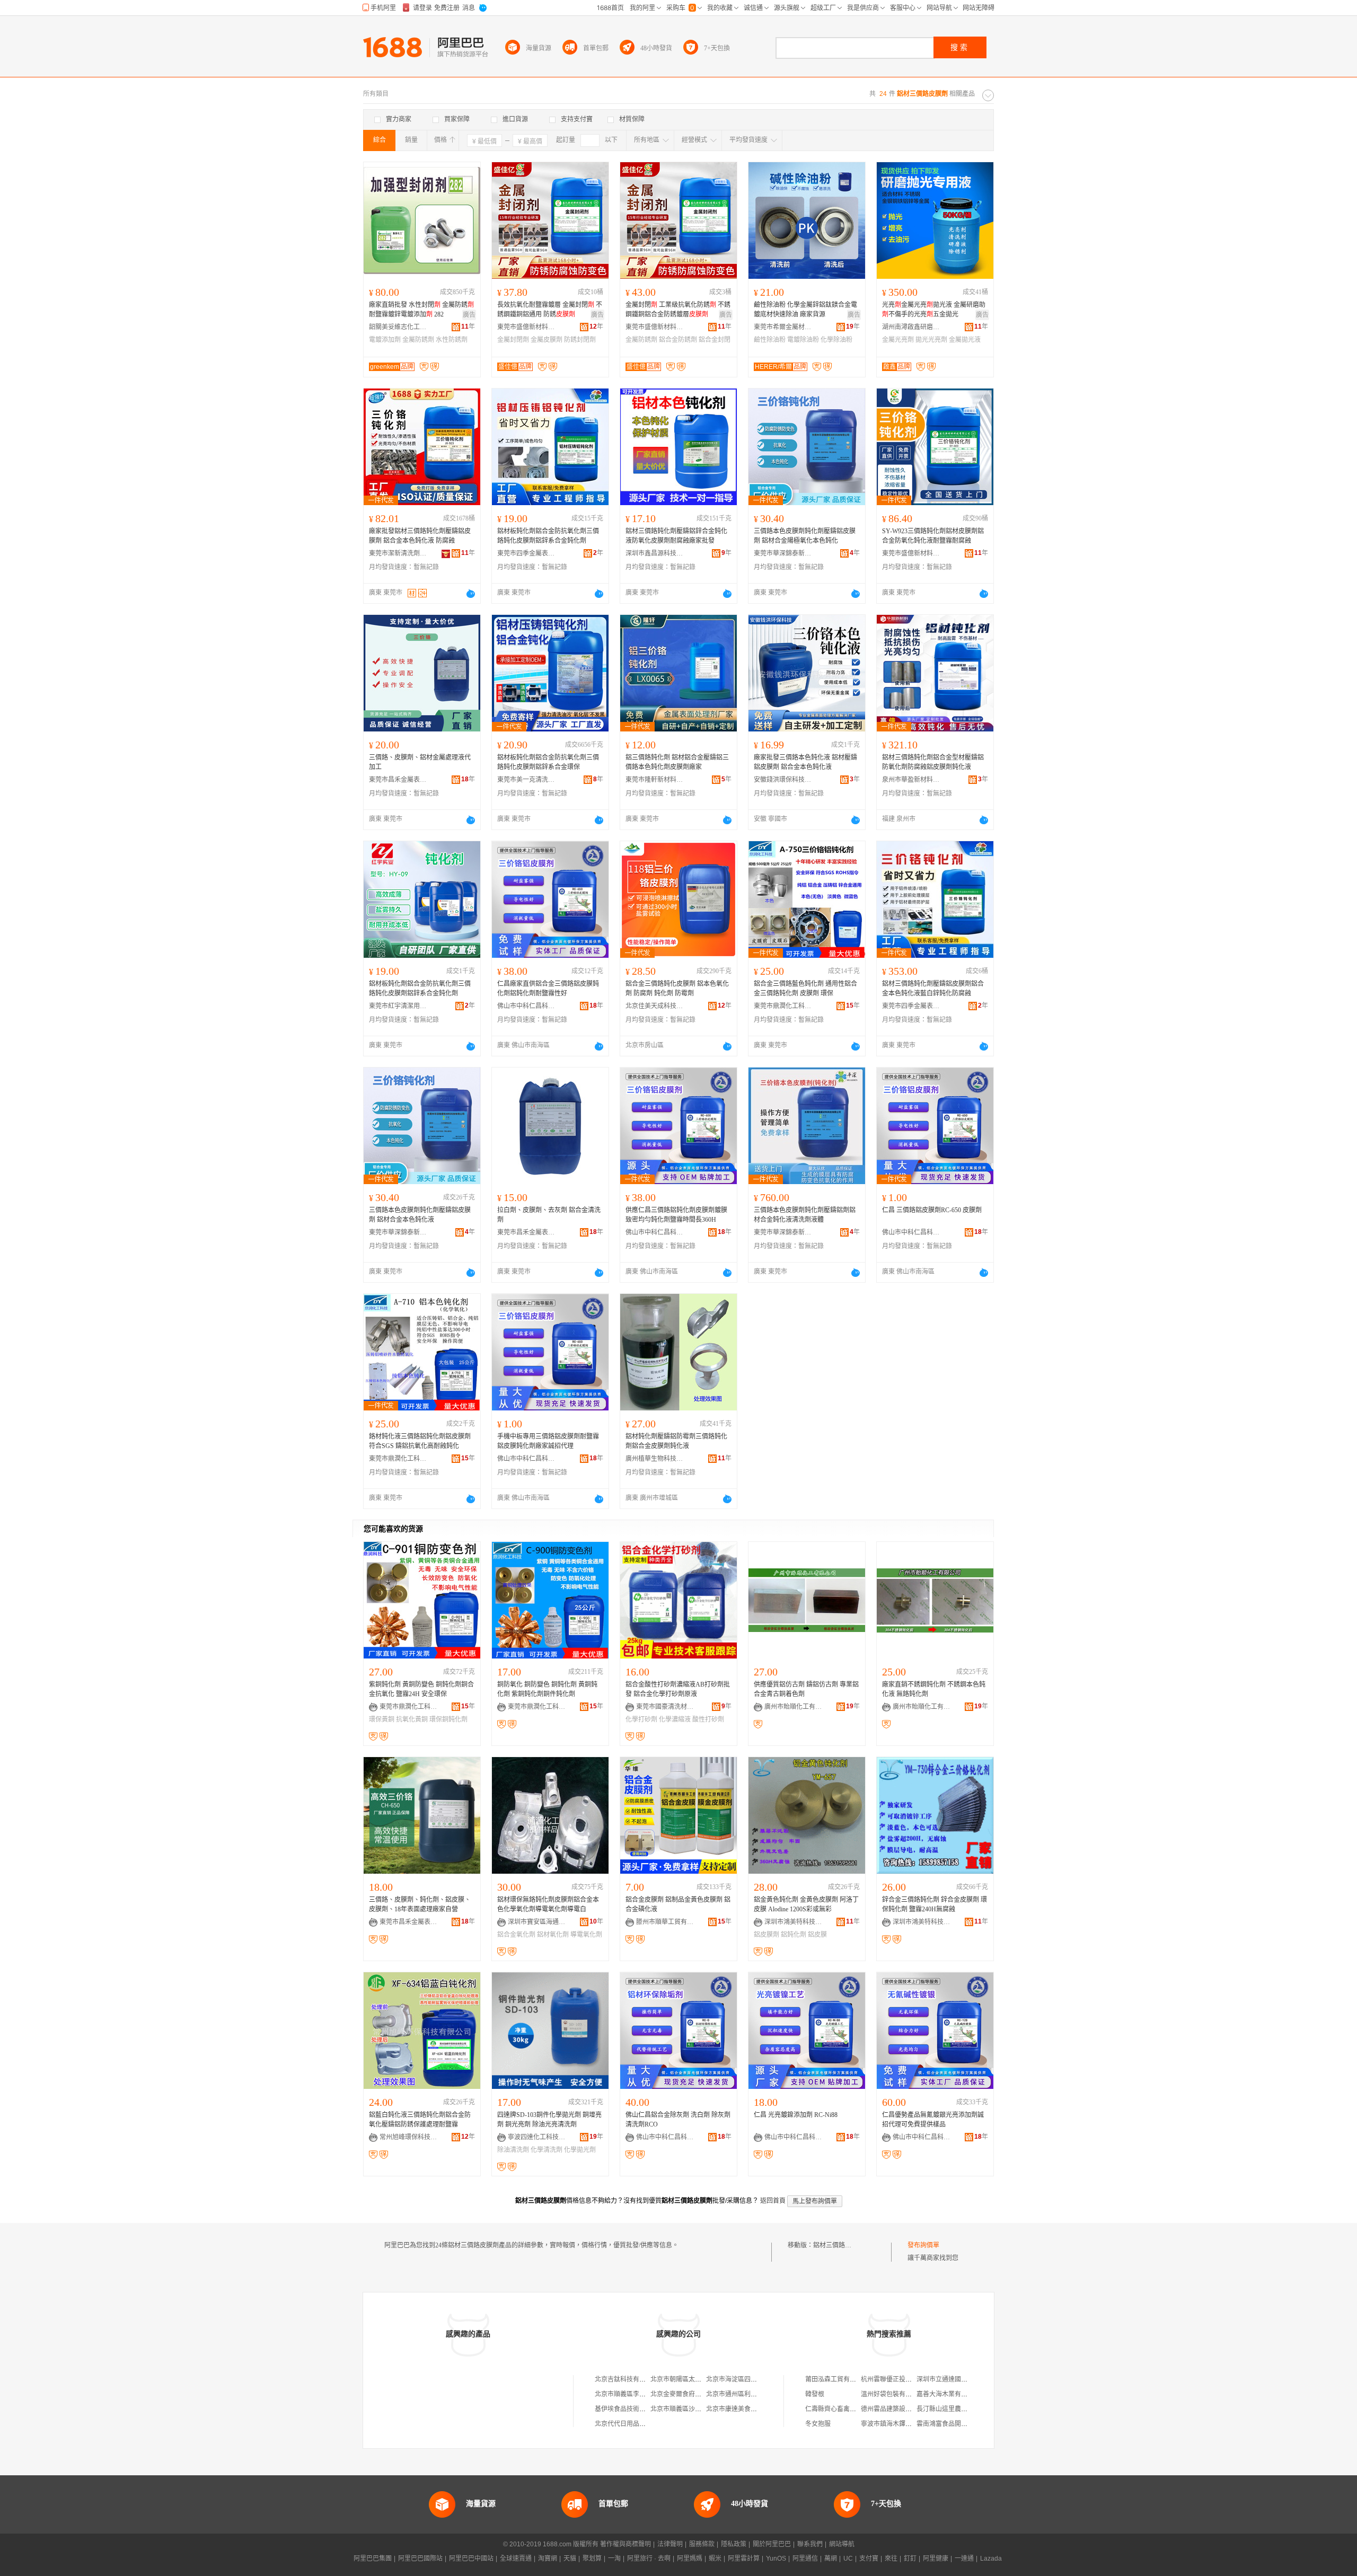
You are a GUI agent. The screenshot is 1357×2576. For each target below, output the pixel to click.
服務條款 (702, 2544)
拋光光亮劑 (931, 340)
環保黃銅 (382, 1719)
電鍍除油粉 (803, 340)
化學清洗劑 (547, 2150)
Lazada (991, 2559)
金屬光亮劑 (898, 340)
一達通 (964, 2559)
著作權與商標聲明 (625, 2544)
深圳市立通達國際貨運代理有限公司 (967, 2379)
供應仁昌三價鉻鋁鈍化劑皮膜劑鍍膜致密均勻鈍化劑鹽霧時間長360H (676, 1215)
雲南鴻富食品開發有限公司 (955, 2424)
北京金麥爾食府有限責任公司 (692, 2394)
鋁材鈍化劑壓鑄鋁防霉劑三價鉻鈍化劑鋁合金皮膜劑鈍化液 (676, 1441)
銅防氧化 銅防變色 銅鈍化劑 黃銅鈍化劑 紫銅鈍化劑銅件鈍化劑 (547, 1689)
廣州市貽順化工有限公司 (794, 1707)
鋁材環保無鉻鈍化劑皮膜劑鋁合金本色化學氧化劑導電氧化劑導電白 (548, 1904)
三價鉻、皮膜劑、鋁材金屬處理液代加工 (420, 762)
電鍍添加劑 (385, 340)
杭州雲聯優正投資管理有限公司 (905, 2379)
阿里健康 (936, 2559)
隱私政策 (734, 2544)
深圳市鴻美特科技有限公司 (794, 1922)
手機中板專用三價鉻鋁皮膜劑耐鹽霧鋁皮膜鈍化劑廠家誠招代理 (548, 1441)
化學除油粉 (836, 340)
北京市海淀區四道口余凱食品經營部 (757, 2379)
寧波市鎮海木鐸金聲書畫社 (899, 2424)
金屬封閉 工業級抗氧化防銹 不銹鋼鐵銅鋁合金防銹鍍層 (678, 310)
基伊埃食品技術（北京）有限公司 (642, 2409)
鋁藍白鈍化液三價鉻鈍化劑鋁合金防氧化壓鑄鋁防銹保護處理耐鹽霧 (420, 2120)
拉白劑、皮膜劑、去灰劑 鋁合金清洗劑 (549, 1215)
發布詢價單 (923, 2245)
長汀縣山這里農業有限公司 (955, 2409)
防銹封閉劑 (580, 340)
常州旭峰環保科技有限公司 (409, 2137)
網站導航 (842, 2544)
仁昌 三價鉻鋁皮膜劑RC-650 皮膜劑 (932, 1210)
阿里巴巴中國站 (471, 2559)
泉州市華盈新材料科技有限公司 (911, 780)
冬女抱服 (818, 2424)
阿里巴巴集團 (373, 2559)
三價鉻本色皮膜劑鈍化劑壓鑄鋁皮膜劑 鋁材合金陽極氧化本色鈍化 (805, 536)
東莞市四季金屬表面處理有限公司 (526, 553)
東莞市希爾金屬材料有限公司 (783, 327)
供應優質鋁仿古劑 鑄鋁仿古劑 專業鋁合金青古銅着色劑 (806, 1689)
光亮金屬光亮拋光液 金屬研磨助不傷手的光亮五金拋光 (934, 310)
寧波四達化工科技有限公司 (537, 2137)
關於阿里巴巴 (772, 2544)
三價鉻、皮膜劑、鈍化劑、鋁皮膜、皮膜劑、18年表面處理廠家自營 (420, 1904)
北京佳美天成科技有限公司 (655, 1006)
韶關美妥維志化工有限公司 (398, 327)
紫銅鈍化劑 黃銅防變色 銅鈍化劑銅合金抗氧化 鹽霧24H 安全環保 (421, 1689)
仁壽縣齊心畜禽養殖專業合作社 (850, 2409)
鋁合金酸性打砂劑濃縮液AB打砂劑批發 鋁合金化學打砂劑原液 (678, 1689)
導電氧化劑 (586, 1935)
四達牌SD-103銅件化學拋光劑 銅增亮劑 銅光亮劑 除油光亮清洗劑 (549, 2120)
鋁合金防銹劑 (678, 340)
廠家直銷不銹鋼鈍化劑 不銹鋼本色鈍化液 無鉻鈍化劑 (934, 1689)
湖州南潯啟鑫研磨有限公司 (911, 327)
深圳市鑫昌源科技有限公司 (655, 553)
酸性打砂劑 (708, 1719)
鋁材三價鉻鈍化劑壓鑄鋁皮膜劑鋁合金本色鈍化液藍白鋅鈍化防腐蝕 (933, 989)
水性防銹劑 (452, 340)
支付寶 (869, 2559)
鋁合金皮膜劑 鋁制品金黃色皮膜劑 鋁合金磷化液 (678, 1904)
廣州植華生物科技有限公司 (655, 1459)
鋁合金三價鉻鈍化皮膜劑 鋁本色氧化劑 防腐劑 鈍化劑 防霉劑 (677, 989)
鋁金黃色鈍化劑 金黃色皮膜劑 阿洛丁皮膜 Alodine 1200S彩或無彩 (806, 1904)
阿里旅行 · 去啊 (649, 2559)
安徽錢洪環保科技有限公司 (783, 780)
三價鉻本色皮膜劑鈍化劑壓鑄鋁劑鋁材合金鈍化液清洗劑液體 (805, 1215)
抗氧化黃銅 (412, 1719)
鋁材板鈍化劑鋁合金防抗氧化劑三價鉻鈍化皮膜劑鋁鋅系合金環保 (548, 762)
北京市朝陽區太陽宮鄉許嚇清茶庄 (698, 2379)
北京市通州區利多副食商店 (744, 2394)
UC (848, 2559)
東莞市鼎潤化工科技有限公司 (783, 1006)
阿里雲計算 (744, 2559)
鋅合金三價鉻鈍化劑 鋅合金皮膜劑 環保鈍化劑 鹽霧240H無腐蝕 (935, 1904)
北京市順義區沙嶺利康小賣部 (692, 2409)
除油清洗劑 (513, 2150)
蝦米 (715, 2559)
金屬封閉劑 (513, 340)
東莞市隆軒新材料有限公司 (655, 780)
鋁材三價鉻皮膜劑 (839, 2245)
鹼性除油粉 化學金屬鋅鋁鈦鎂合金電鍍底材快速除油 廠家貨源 (805, 310)
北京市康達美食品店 (735, 2409)
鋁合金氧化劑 (516, 1935)
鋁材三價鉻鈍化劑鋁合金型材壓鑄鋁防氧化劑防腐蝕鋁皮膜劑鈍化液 (933, 762)
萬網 (831, 2559)
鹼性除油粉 (770, 340)
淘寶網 (548, 2559)
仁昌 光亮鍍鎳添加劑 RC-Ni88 (796, 2115)
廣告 (469, 315)
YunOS (776, 2559)
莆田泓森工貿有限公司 (837, 2379)
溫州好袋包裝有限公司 (893, 2394)
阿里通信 (805, 2559)
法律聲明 (670, 2544)
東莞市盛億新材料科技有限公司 (526, 327)
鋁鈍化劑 (794, 1935)
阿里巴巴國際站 (420, 2559)
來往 (891, 2559)
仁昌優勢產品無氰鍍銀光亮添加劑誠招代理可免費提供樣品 (933, 2120)
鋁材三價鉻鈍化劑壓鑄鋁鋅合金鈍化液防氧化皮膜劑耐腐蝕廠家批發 (676, 536)
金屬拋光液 (965, 340)
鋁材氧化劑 (553, 1935)
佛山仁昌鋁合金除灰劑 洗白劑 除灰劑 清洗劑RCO (678, 2120)
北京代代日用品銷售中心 (630, 2424)
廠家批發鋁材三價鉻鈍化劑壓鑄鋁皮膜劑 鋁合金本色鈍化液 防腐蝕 (420, 536)
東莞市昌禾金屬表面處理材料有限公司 (398, 780)
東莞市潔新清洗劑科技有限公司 (398, 553)
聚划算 (592, 2559)
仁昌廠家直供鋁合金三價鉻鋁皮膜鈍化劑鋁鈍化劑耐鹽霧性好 (548, 989)
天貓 (570, 2559)
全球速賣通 (516, 2559)
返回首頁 (773, 2201)
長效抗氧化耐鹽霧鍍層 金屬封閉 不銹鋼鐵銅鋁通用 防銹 (550, 310)
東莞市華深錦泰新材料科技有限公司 (783, 553)
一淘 (614, 2559)
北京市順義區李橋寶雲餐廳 (633, 2394)
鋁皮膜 (817, 1935)
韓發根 (815, 2394)
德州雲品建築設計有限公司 (899, 2409)
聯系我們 (810, 2544)
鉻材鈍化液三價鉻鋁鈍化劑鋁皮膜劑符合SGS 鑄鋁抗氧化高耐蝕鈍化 (420, 1441)
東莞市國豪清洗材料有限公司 (665, 1707)
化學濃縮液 (675, 1719)
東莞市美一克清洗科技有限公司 (526, 780)
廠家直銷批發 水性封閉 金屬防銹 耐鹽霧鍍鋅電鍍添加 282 (421, 310)
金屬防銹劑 (418, 340)
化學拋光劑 (580, 2150)
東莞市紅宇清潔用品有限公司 (398, 1006)
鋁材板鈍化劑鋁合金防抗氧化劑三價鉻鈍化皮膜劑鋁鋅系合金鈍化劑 (548, 536)
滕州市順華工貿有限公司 (665, 1922)
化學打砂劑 (641, 1719)
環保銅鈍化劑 (448, 1719)
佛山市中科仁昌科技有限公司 (526, 1006)
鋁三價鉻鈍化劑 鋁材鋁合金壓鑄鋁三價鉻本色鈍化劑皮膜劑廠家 (677, 762)
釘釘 (910, 2559)
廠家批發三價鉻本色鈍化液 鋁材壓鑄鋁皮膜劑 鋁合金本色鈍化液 (805, 762)
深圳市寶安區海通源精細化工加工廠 (537, 1922)
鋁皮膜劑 (766, 1935)
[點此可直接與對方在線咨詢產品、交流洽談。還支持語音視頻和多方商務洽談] (471, 594)
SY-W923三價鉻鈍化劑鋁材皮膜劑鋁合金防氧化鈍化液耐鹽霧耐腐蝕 (933, 536)
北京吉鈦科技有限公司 (627, 2379)
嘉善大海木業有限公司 (948, 2394)
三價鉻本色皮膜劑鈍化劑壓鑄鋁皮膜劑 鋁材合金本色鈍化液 (420, 1215)
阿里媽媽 (690, 2559)
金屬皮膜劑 (547, 340)
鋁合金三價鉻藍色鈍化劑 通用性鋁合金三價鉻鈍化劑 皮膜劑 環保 (805, 989)
